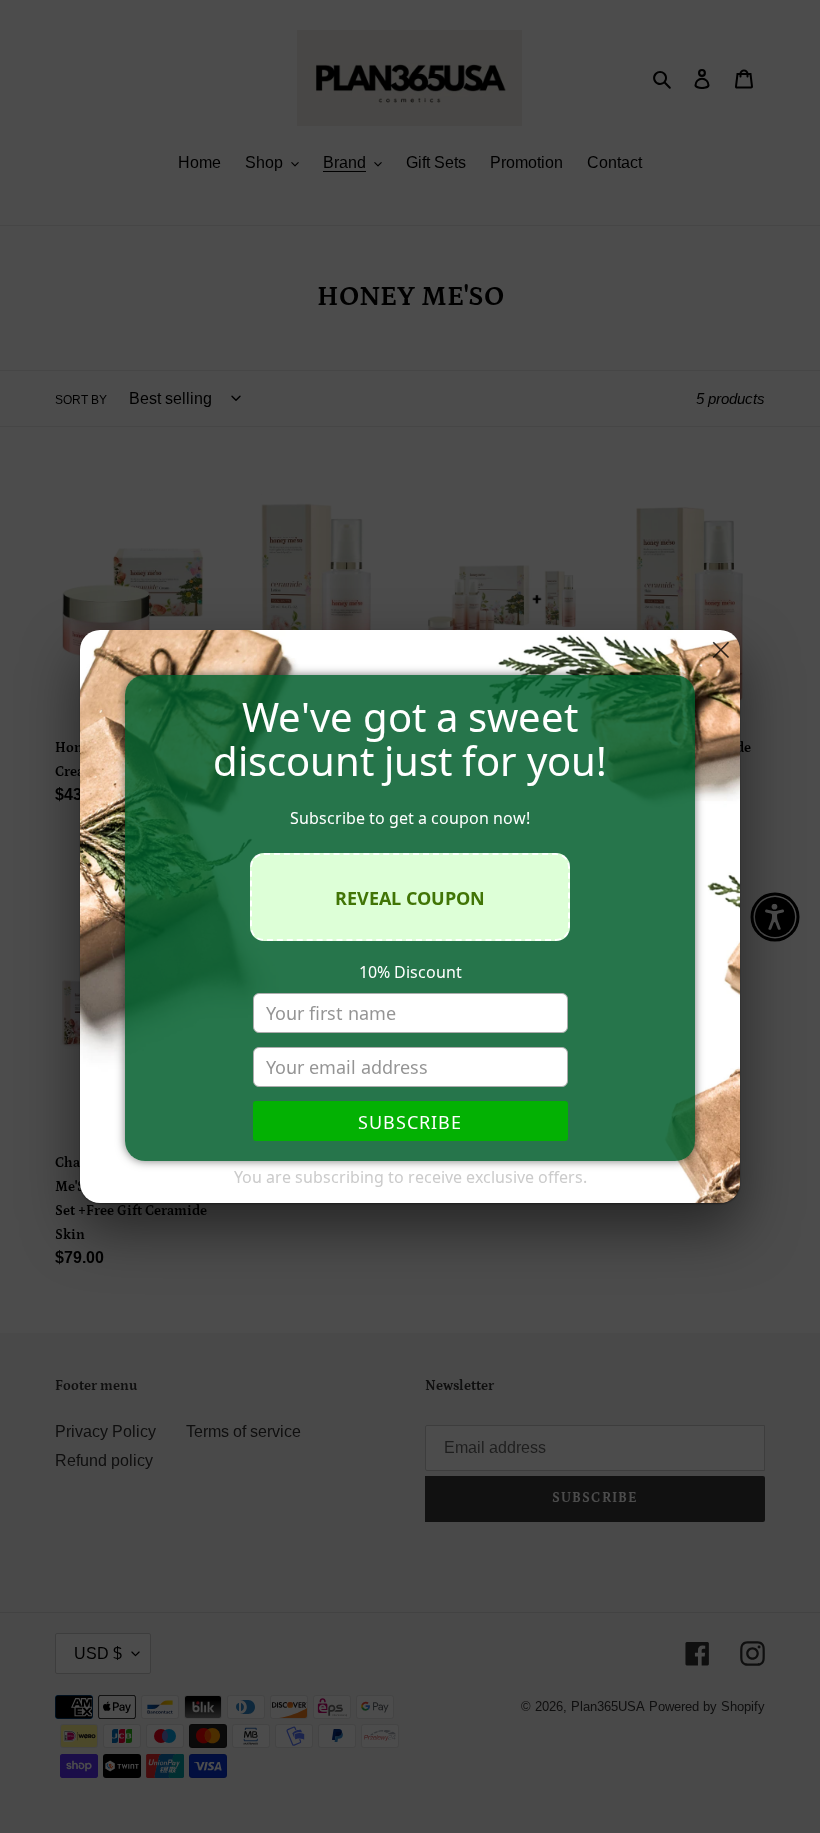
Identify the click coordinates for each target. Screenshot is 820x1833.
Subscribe (410, 1122)
